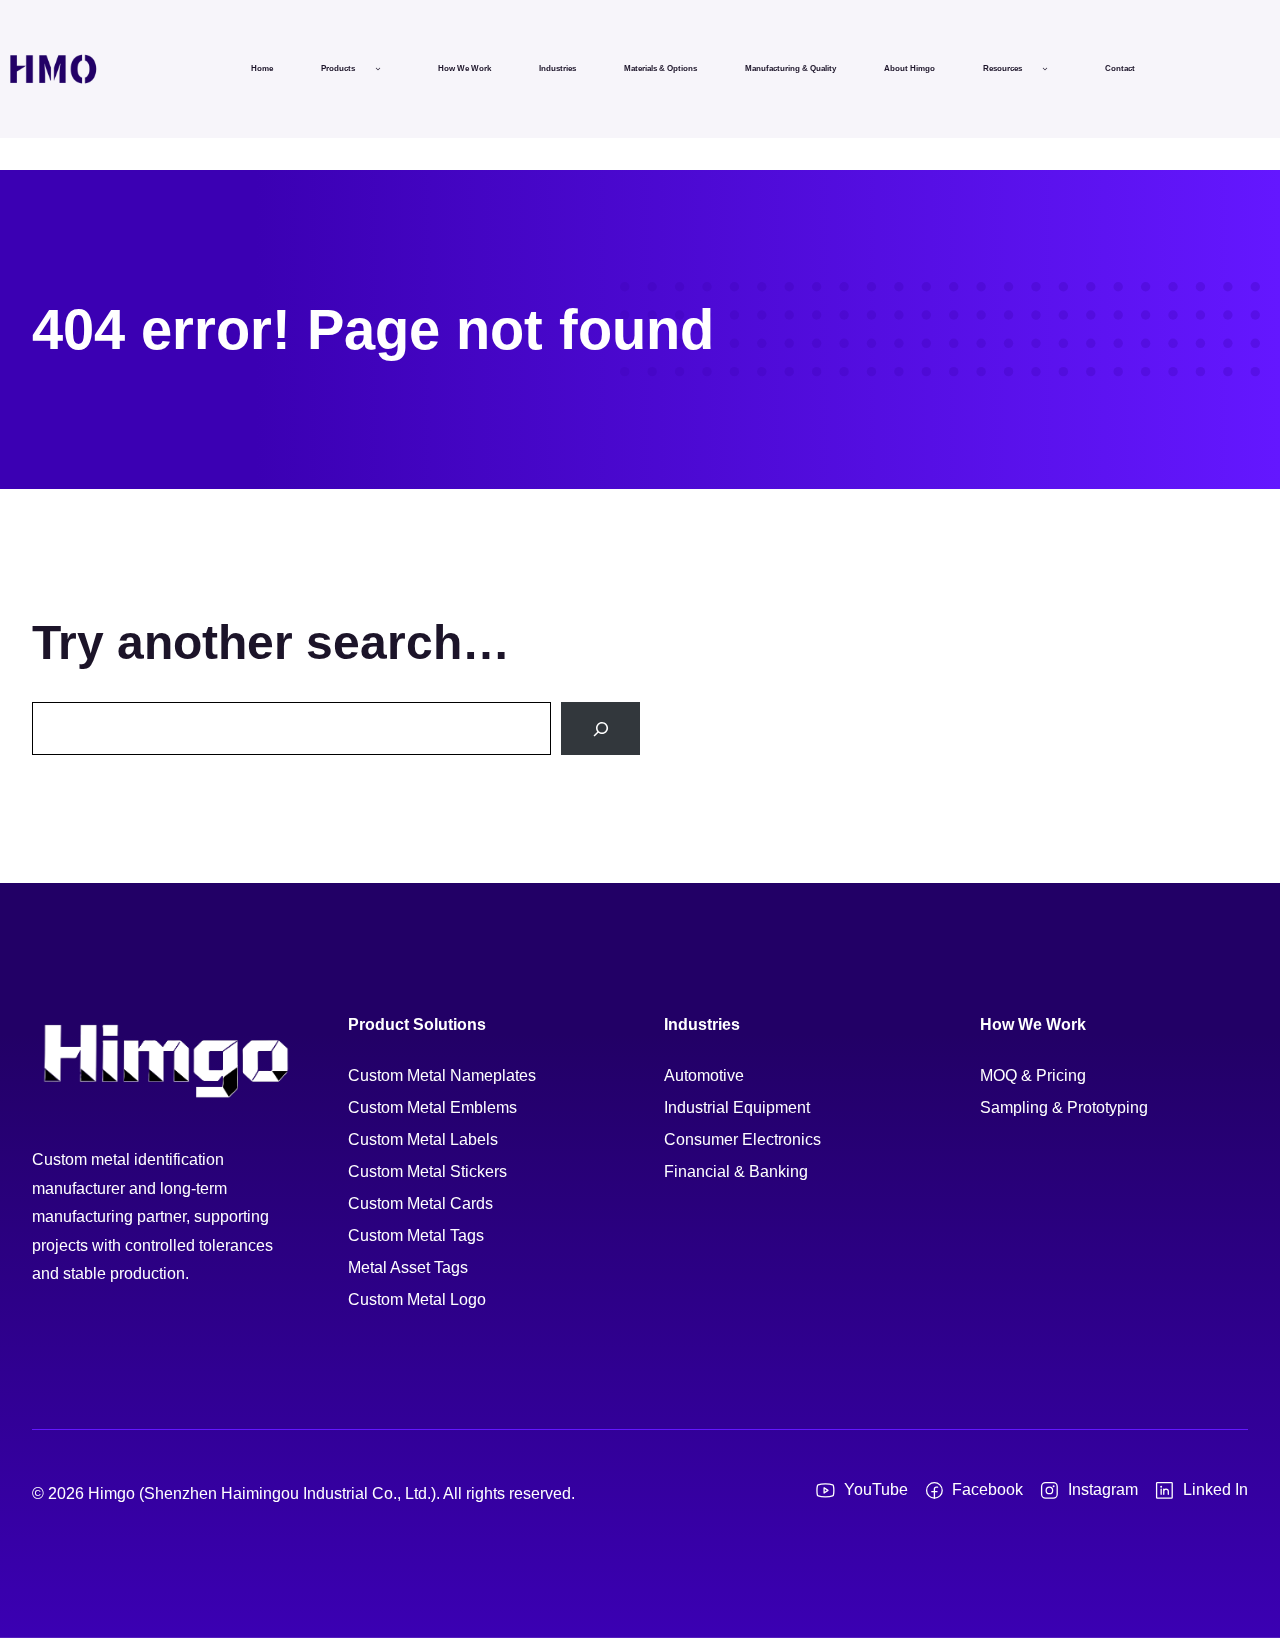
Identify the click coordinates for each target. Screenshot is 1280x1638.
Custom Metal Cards (420, 1203)
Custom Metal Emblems (432, 1107)
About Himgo (909, 68)
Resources (1002, 68)
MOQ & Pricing (1033, 1075)
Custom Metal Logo (417, 1299)
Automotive (704, 1075)
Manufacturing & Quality (790, 68)
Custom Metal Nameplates (442, 1075)
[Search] (600, 728)
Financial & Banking (736, 1171)
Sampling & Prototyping (1064, 1107)
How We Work (464, 68)
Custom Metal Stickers (427, 1171)
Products (338, 68)
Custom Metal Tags (416, 1235)
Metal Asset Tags (408, 1267)
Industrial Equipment (737, 1107)
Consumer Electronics (742, 1139)
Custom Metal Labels (423, 1139)
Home (262, 68)
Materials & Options (660, 68)
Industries (557, 68)
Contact (1120, 68)
